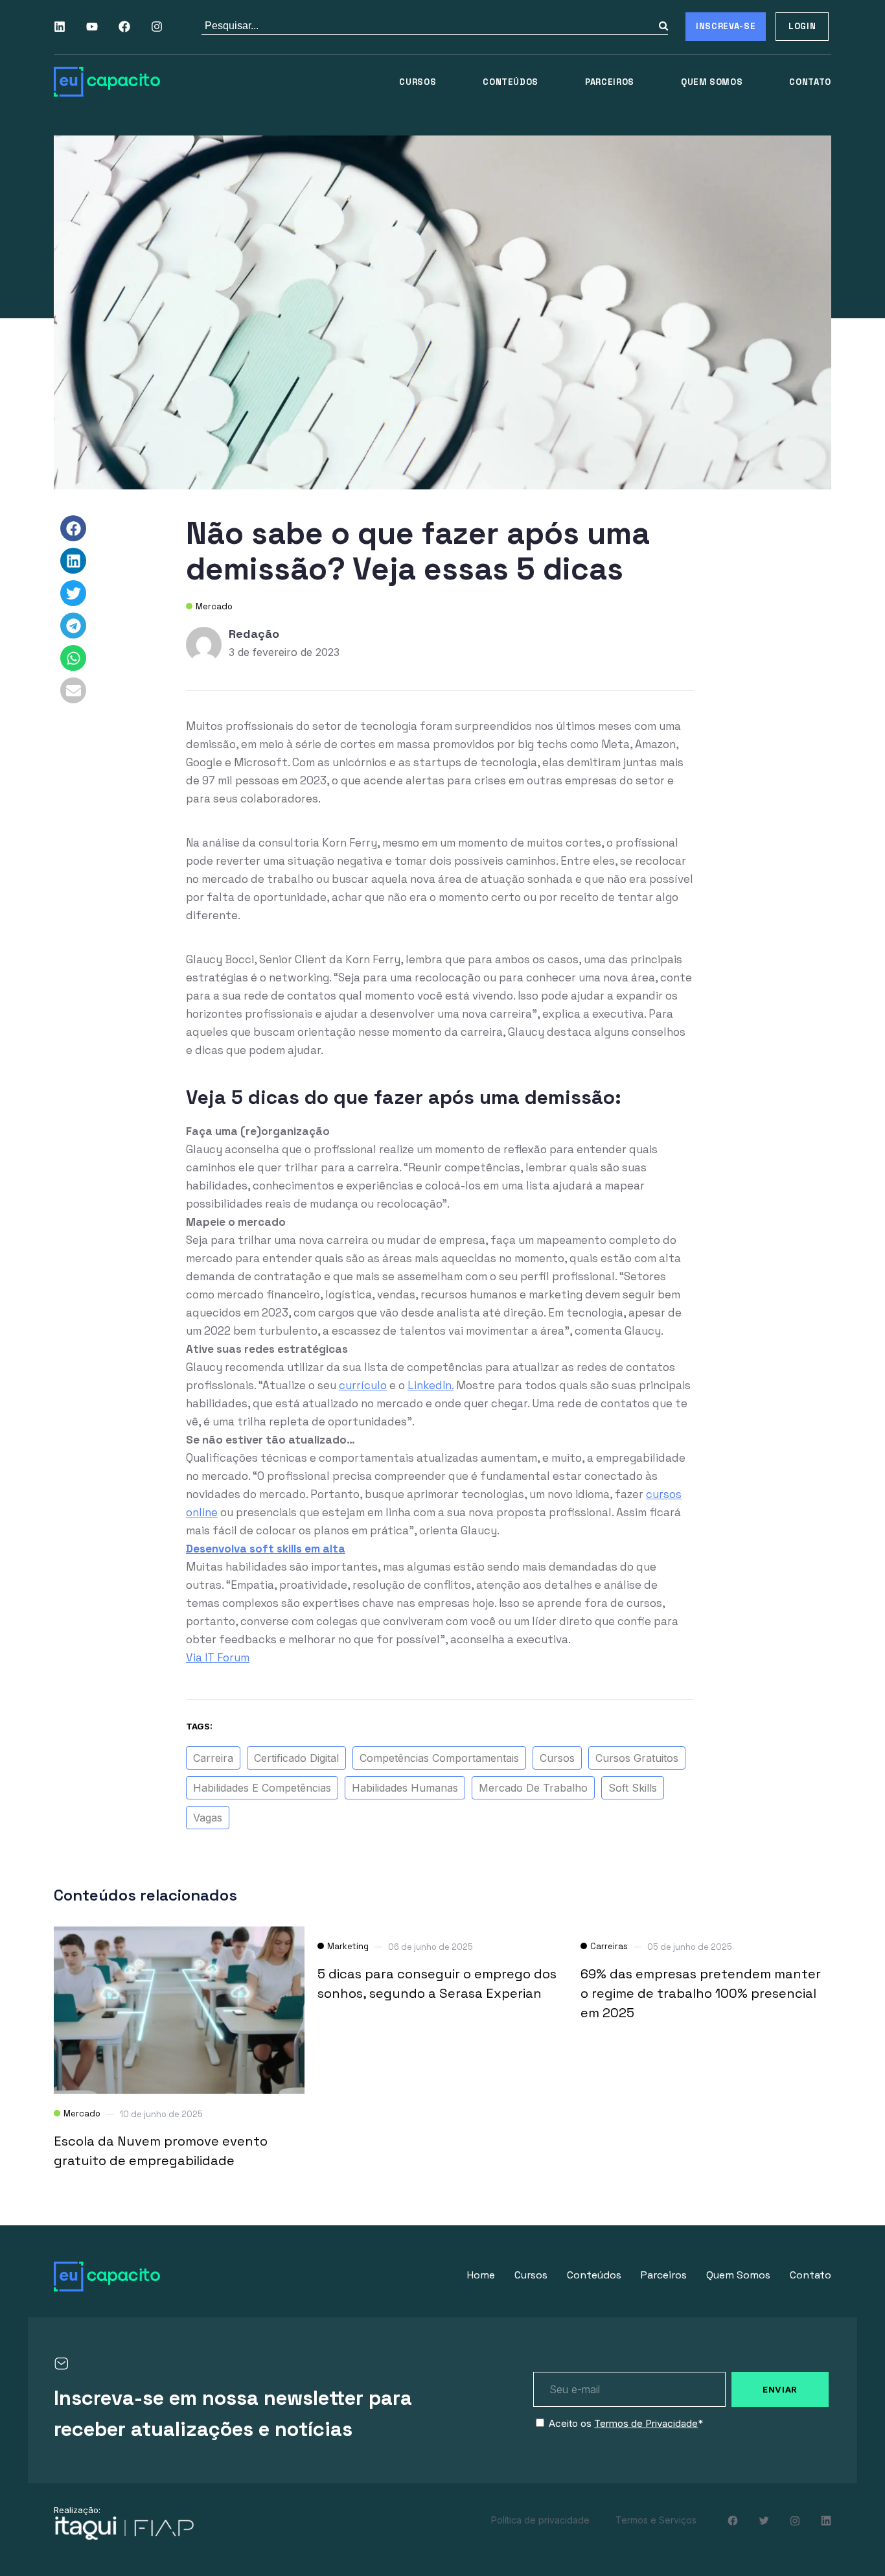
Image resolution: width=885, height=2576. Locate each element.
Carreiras (609, 1946)
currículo (363, 1385)
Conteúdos (511, 82)
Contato (810, 82)
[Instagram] (157, 27)
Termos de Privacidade (646, 2423)
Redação (254, 634)
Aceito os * (626, 2423)
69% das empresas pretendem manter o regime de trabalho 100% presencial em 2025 (701, 1993)
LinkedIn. (431, 1385)
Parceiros (610, 82)
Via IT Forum (218, 1657)
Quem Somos (712, 82)
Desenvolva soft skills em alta (266, 1549)
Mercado (214, 606)
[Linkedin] (60, 27)
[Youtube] (92, 27)
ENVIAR (780, 2389)
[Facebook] (124, 27)
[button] (73, 528)
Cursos (418, 82)
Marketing (348, 1946)
